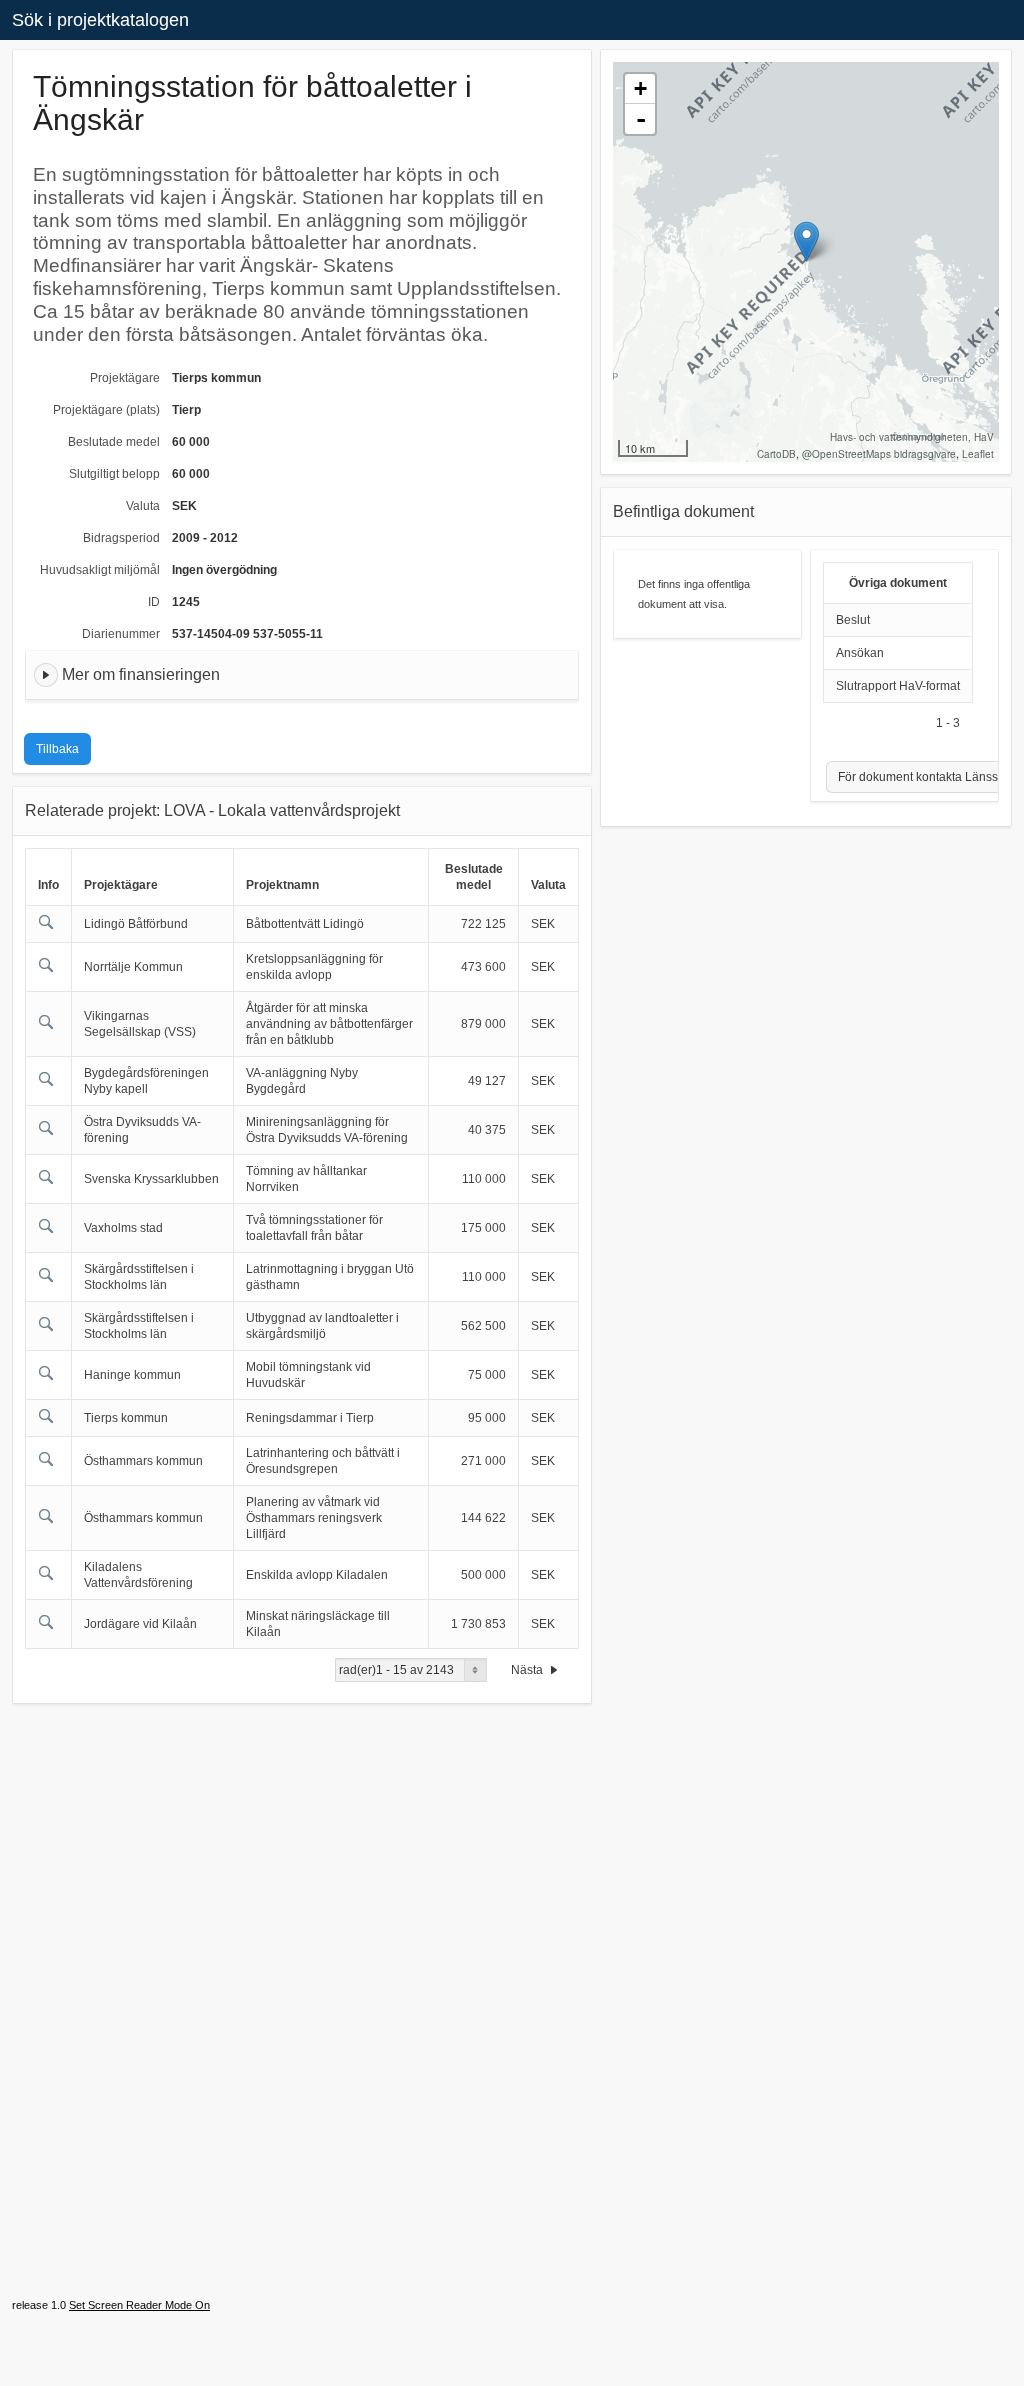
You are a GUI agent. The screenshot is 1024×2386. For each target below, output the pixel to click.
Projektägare (125, 378)
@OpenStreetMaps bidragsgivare (879, 454)
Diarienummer (121, 634)
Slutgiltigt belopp (114, 474)
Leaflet (978, 454)
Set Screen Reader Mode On (139, 2305)
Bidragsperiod (121, 538)
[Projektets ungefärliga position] (806, 241)
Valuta (143, 506)
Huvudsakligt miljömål (100, 570)
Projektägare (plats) (106, 410)
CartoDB (776, 454)
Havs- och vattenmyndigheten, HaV (912, 437)
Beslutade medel (114, 442)
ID (154, 602)
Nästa (528, 1670)
